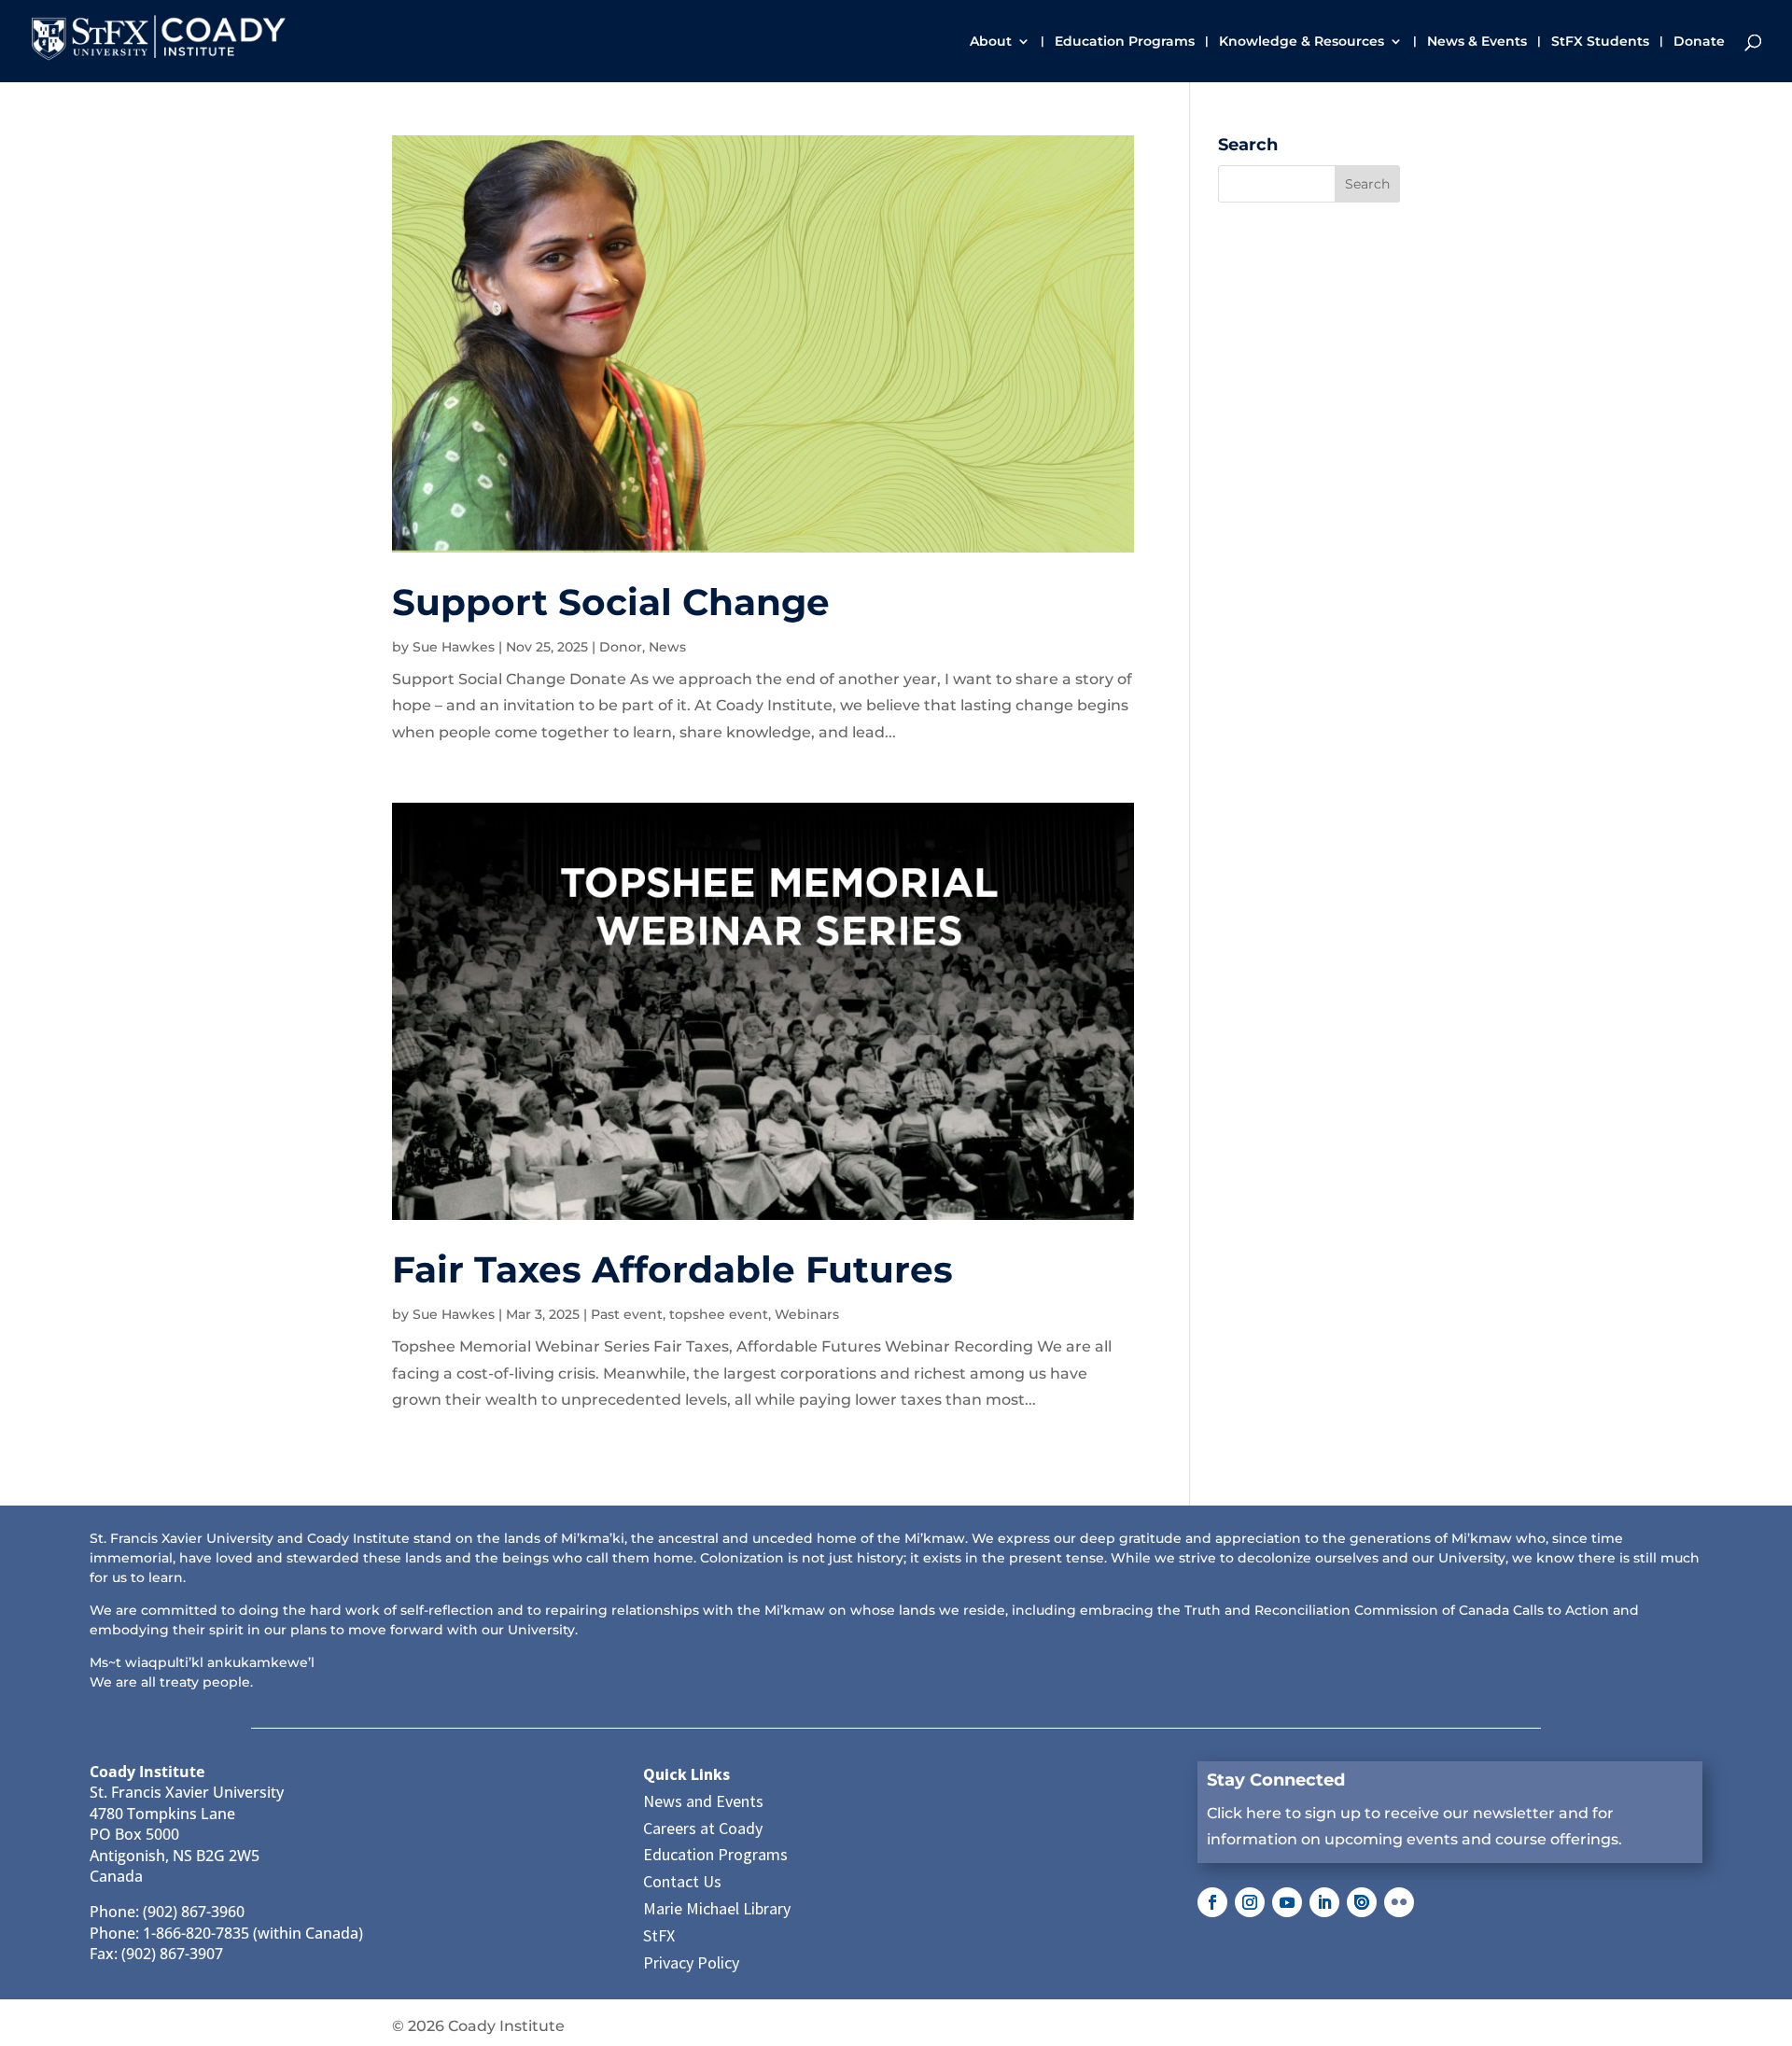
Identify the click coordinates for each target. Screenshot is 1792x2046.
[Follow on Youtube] (1287, 1902)
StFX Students (1600, 42)
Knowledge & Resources (1302, 42)
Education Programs (1125, 42)
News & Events (1477, 42)
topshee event (719, 1314)
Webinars (807, 1314)
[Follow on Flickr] (1399, 1902)
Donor (621, 647)
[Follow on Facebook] (1212, 1902)
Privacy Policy (691, 1962)
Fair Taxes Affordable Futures (672, 1269)
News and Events (703, 1801)
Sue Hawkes (454, 647)
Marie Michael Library (717, 1908)
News (667, 647)
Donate (1699, 42)
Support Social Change (611, 602)
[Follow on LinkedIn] (1324, 1902)
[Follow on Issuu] (1362, 1902)
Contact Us (682, 1881)
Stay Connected (1276, 1780)
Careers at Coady (703, 1828)
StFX (659, 1935)
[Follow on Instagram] (1250, 1902)
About (991, 42)
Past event (627, 1314)
